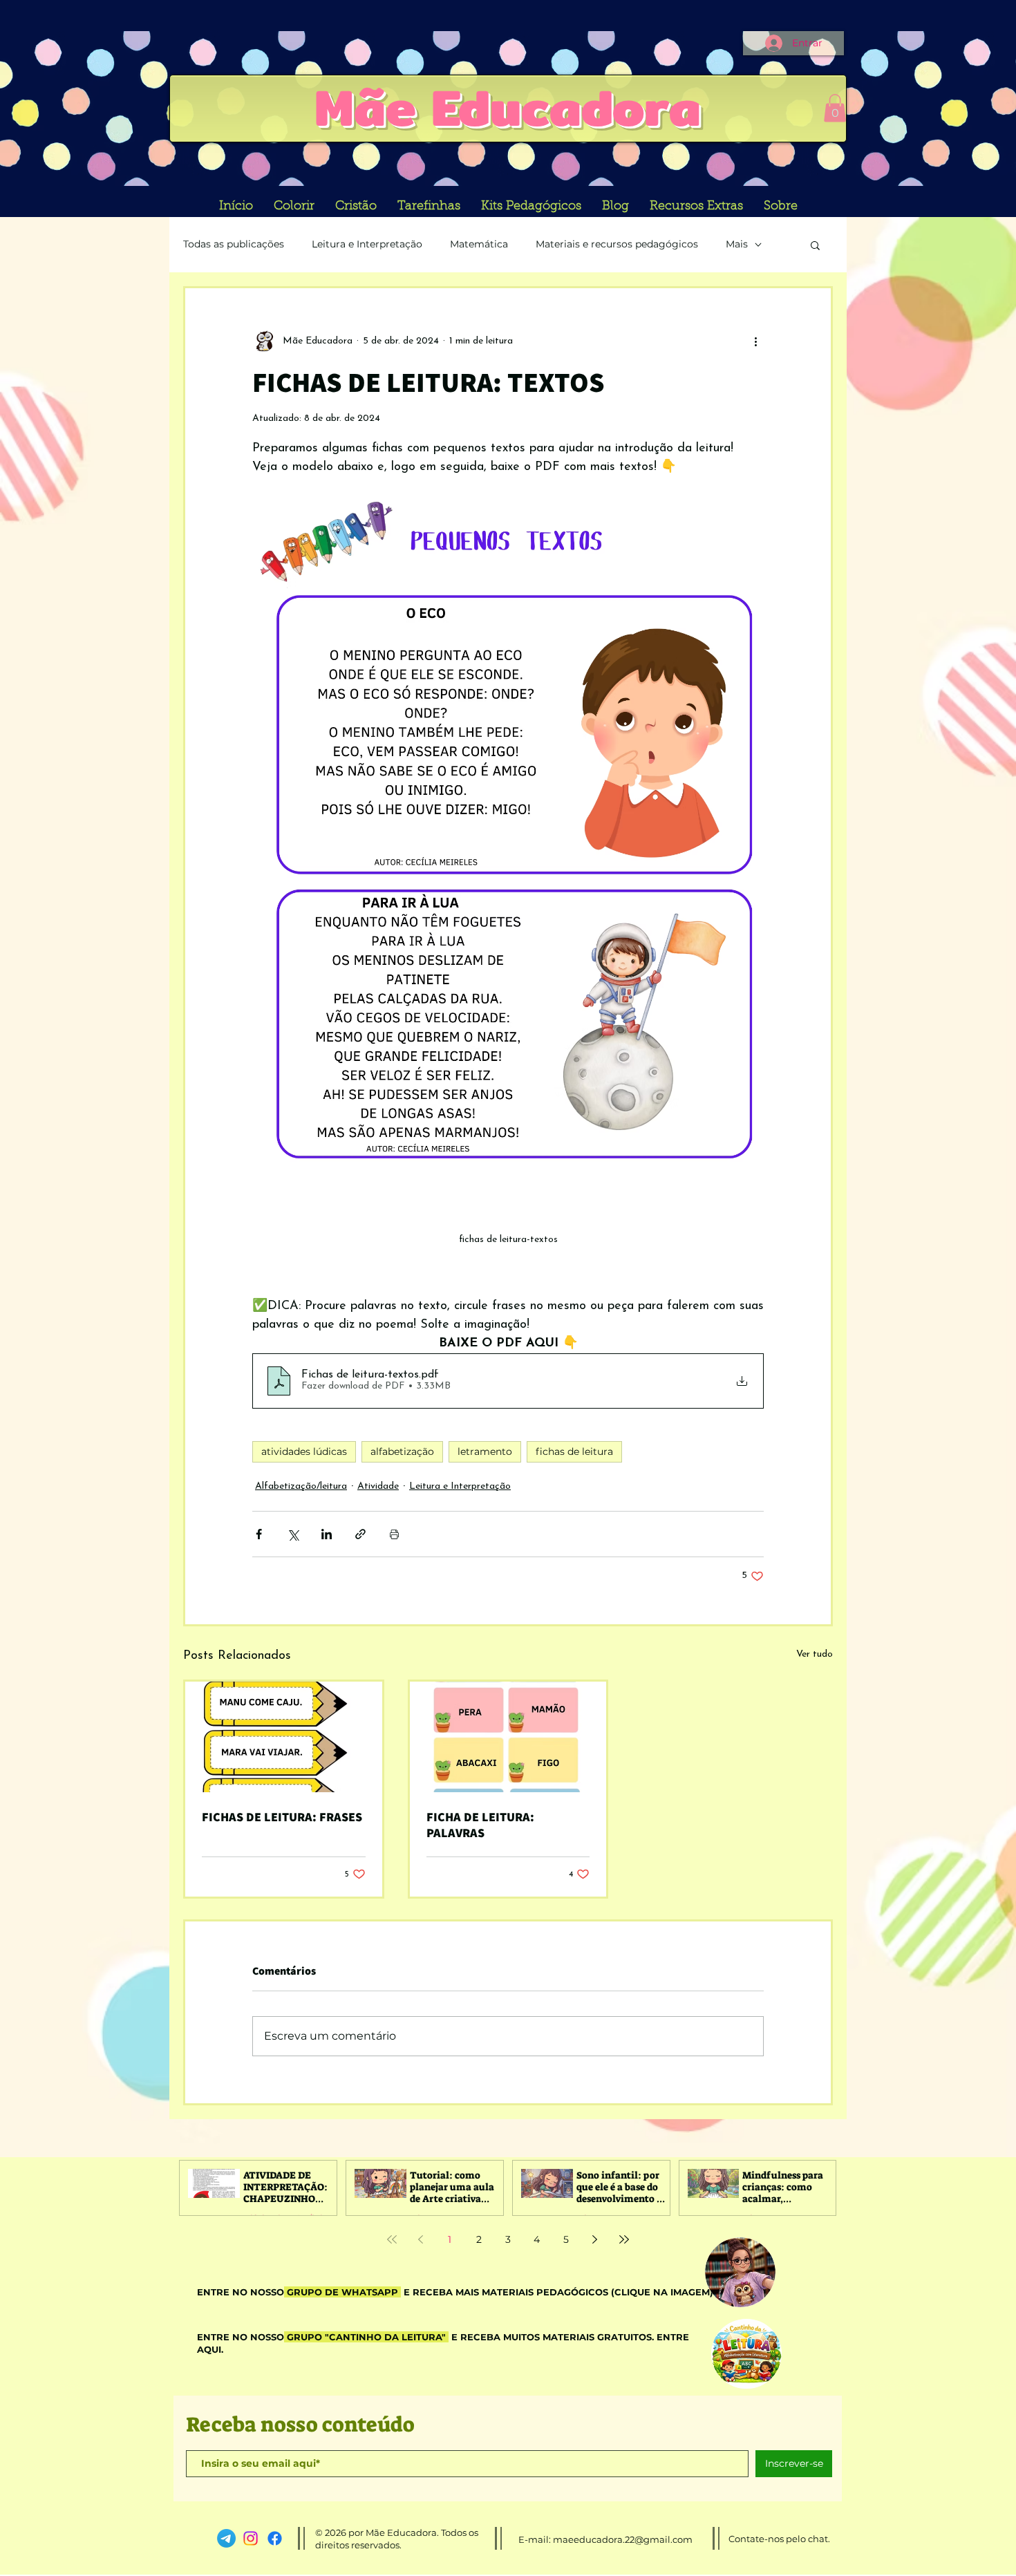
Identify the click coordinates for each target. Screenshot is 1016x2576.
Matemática (479, 244)
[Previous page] (421, 2239)
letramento (485, 1451)
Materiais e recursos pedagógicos (617, 244)
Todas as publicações (234, 244)
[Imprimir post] (394, 1534)
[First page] (392, 2239)
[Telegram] (226, 2538)
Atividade (378, 1486)
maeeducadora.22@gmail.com (623, 2539)
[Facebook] (275, 2538)
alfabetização (402, 1451)
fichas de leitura (574, 1451)
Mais (737, 244)
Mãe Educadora (508, 107)
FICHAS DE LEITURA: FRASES (282, 1817)
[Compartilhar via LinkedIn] (327, 1534)
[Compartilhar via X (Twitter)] (293, 1534)
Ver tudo (815, 1654)
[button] (835, 108)
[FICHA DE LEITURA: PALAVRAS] (508, 1737)
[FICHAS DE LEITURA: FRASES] (284, 1737)
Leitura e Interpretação (367, 244)
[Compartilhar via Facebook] (259, 1534)
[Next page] (595, 2239)
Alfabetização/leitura (301, 1486)
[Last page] (624, 2239)
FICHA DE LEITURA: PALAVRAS (480, 1825)
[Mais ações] (755, 341)
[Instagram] (251, 2538)
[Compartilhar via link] (360, 1534)
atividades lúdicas (304, 1451)
